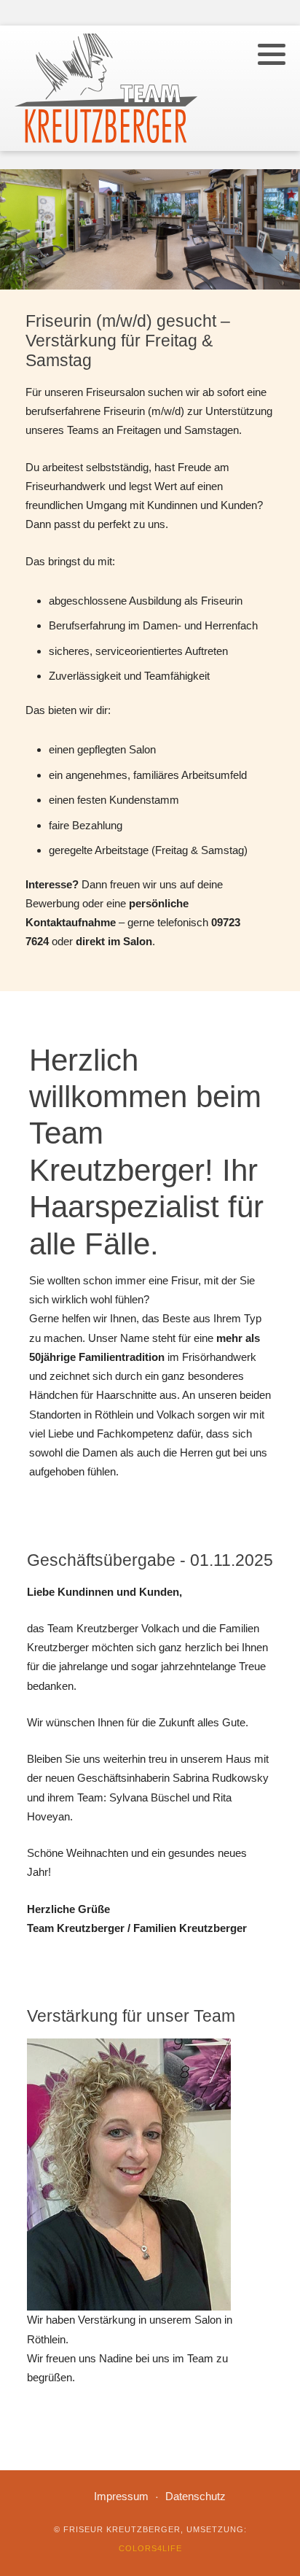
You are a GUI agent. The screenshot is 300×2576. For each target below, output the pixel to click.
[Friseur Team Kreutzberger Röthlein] (106, 88)
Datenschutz (196, 2496)
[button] (272, 54)
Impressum (121, 2496)
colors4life (150, 2548)
